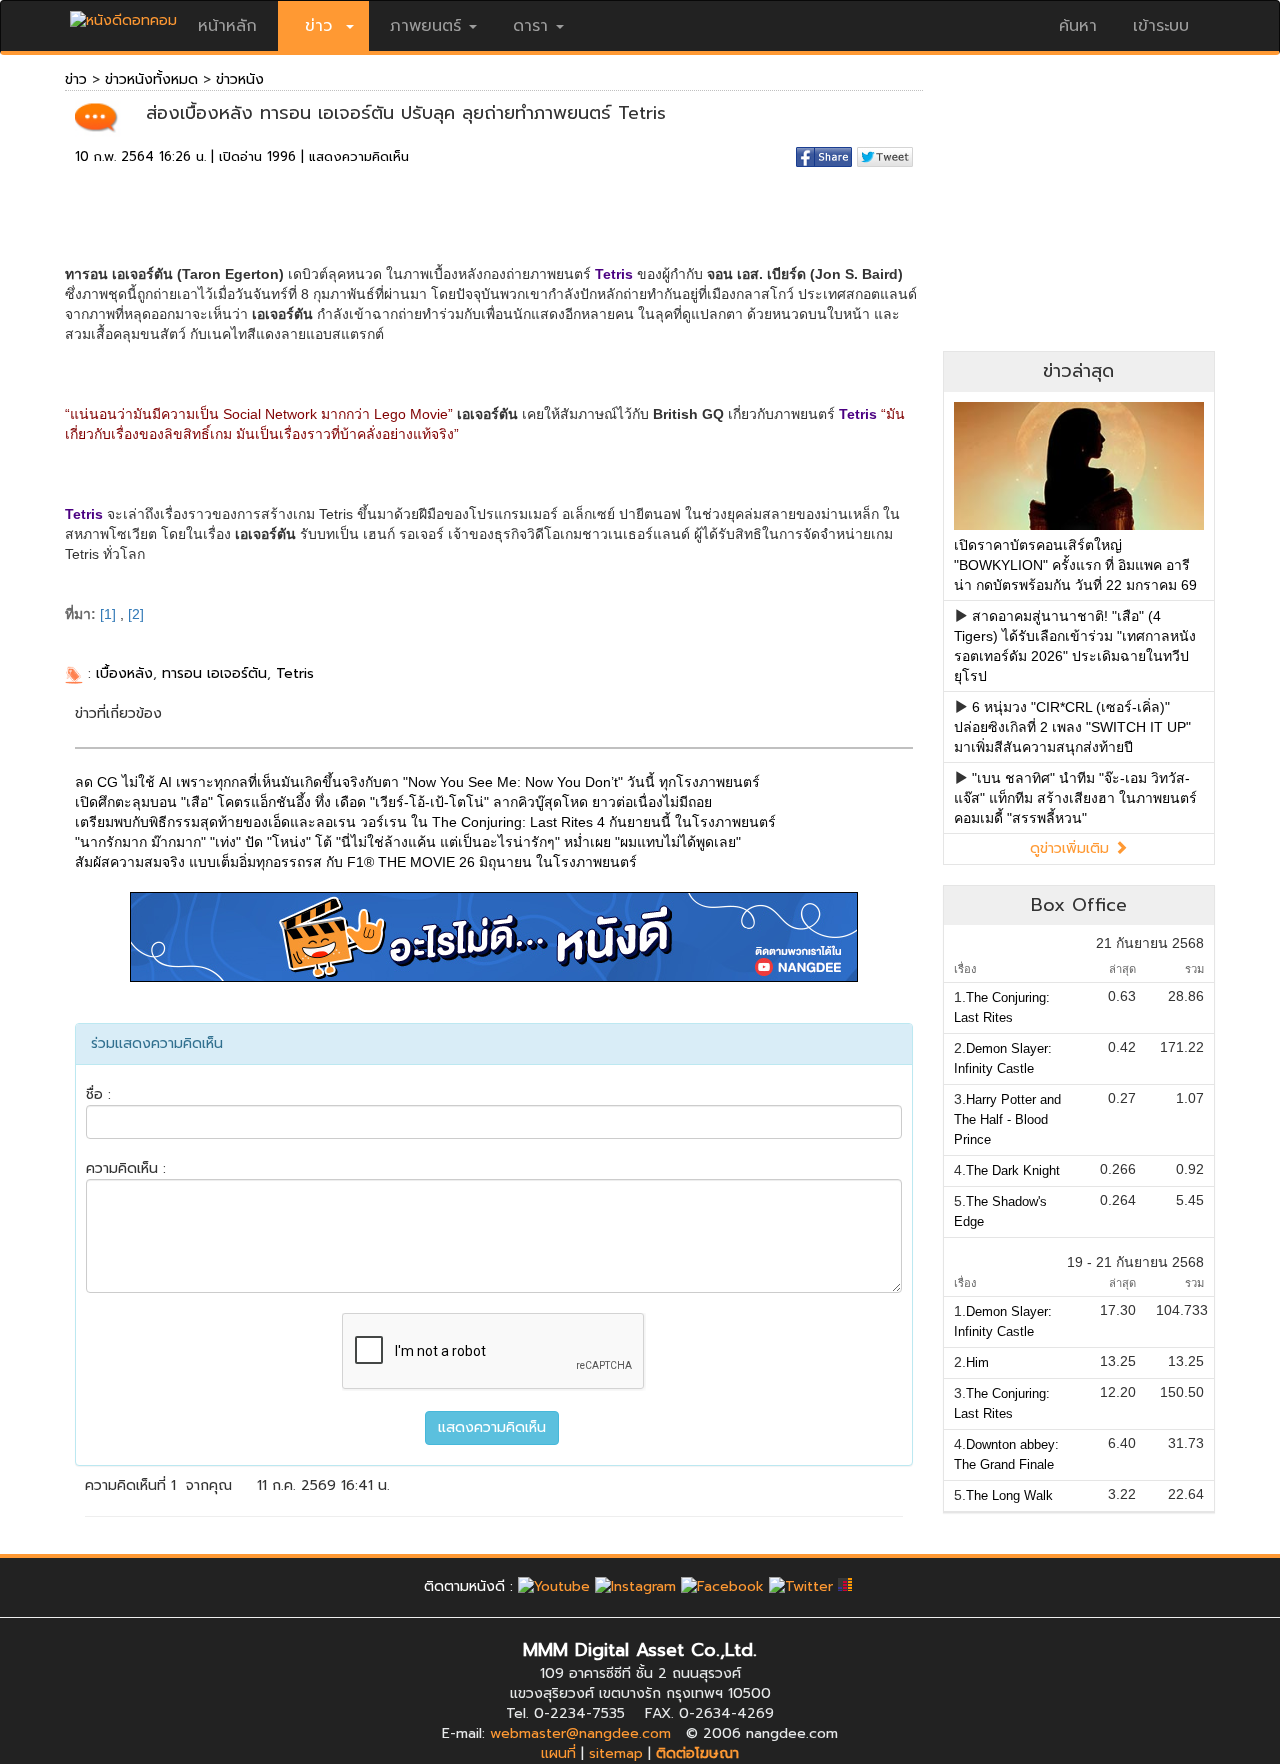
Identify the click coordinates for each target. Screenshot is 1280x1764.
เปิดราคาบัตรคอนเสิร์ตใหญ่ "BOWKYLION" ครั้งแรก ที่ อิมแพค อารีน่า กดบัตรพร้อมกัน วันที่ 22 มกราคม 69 (1075, 565)
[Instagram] (635, 1586)
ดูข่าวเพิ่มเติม (1072, 848)
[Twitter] (801, 1586)
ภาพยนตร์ (425, 26)
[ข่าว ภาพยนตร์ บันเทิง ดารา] (123, 15)
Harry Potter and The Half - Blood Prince (1007, 1119)
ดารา (530, 26)
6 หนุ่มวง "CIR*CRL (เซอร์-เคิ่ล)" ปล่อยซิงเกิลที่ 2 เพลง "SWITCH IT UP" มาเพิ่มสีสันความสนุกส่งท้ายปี (1072, 727)
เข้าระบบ (1161, 26)
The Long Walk (1009, 1495)
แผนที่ (558, 1753)
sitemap (616, 1753)
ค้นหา (1078, 26)
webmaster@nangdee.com (580, 1733)
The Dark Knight (1013, 1170)
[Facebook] (722, 1586)
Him (977, 1362)
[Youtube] (554, 1586)
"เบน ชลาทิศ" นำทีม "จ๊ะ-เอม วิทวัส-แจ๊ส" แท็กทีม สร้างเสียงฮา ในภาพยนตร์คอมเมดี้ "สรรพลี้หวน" (1075, 798)
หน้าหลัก (227, 26)
